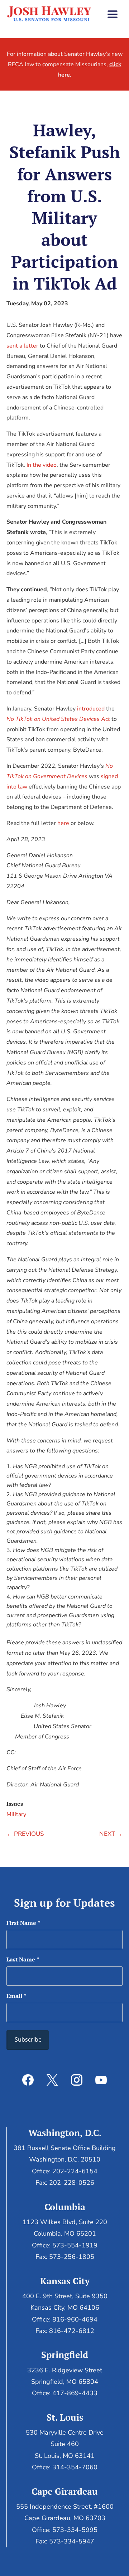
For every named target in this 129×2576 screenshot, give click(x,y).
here (63, 823)
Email (16, 1996)
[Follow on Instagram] (77, 2080)
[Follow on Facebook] (28, 2080)
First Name (23, 1923)
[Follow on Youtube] (101, 2080)
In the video (42, 465)
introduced (91, 709)
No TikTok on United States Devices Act (58, 719)
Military (16, 1814)
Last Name (23, 1959)
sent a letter (22, 346)
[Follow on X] (52, 2080)
